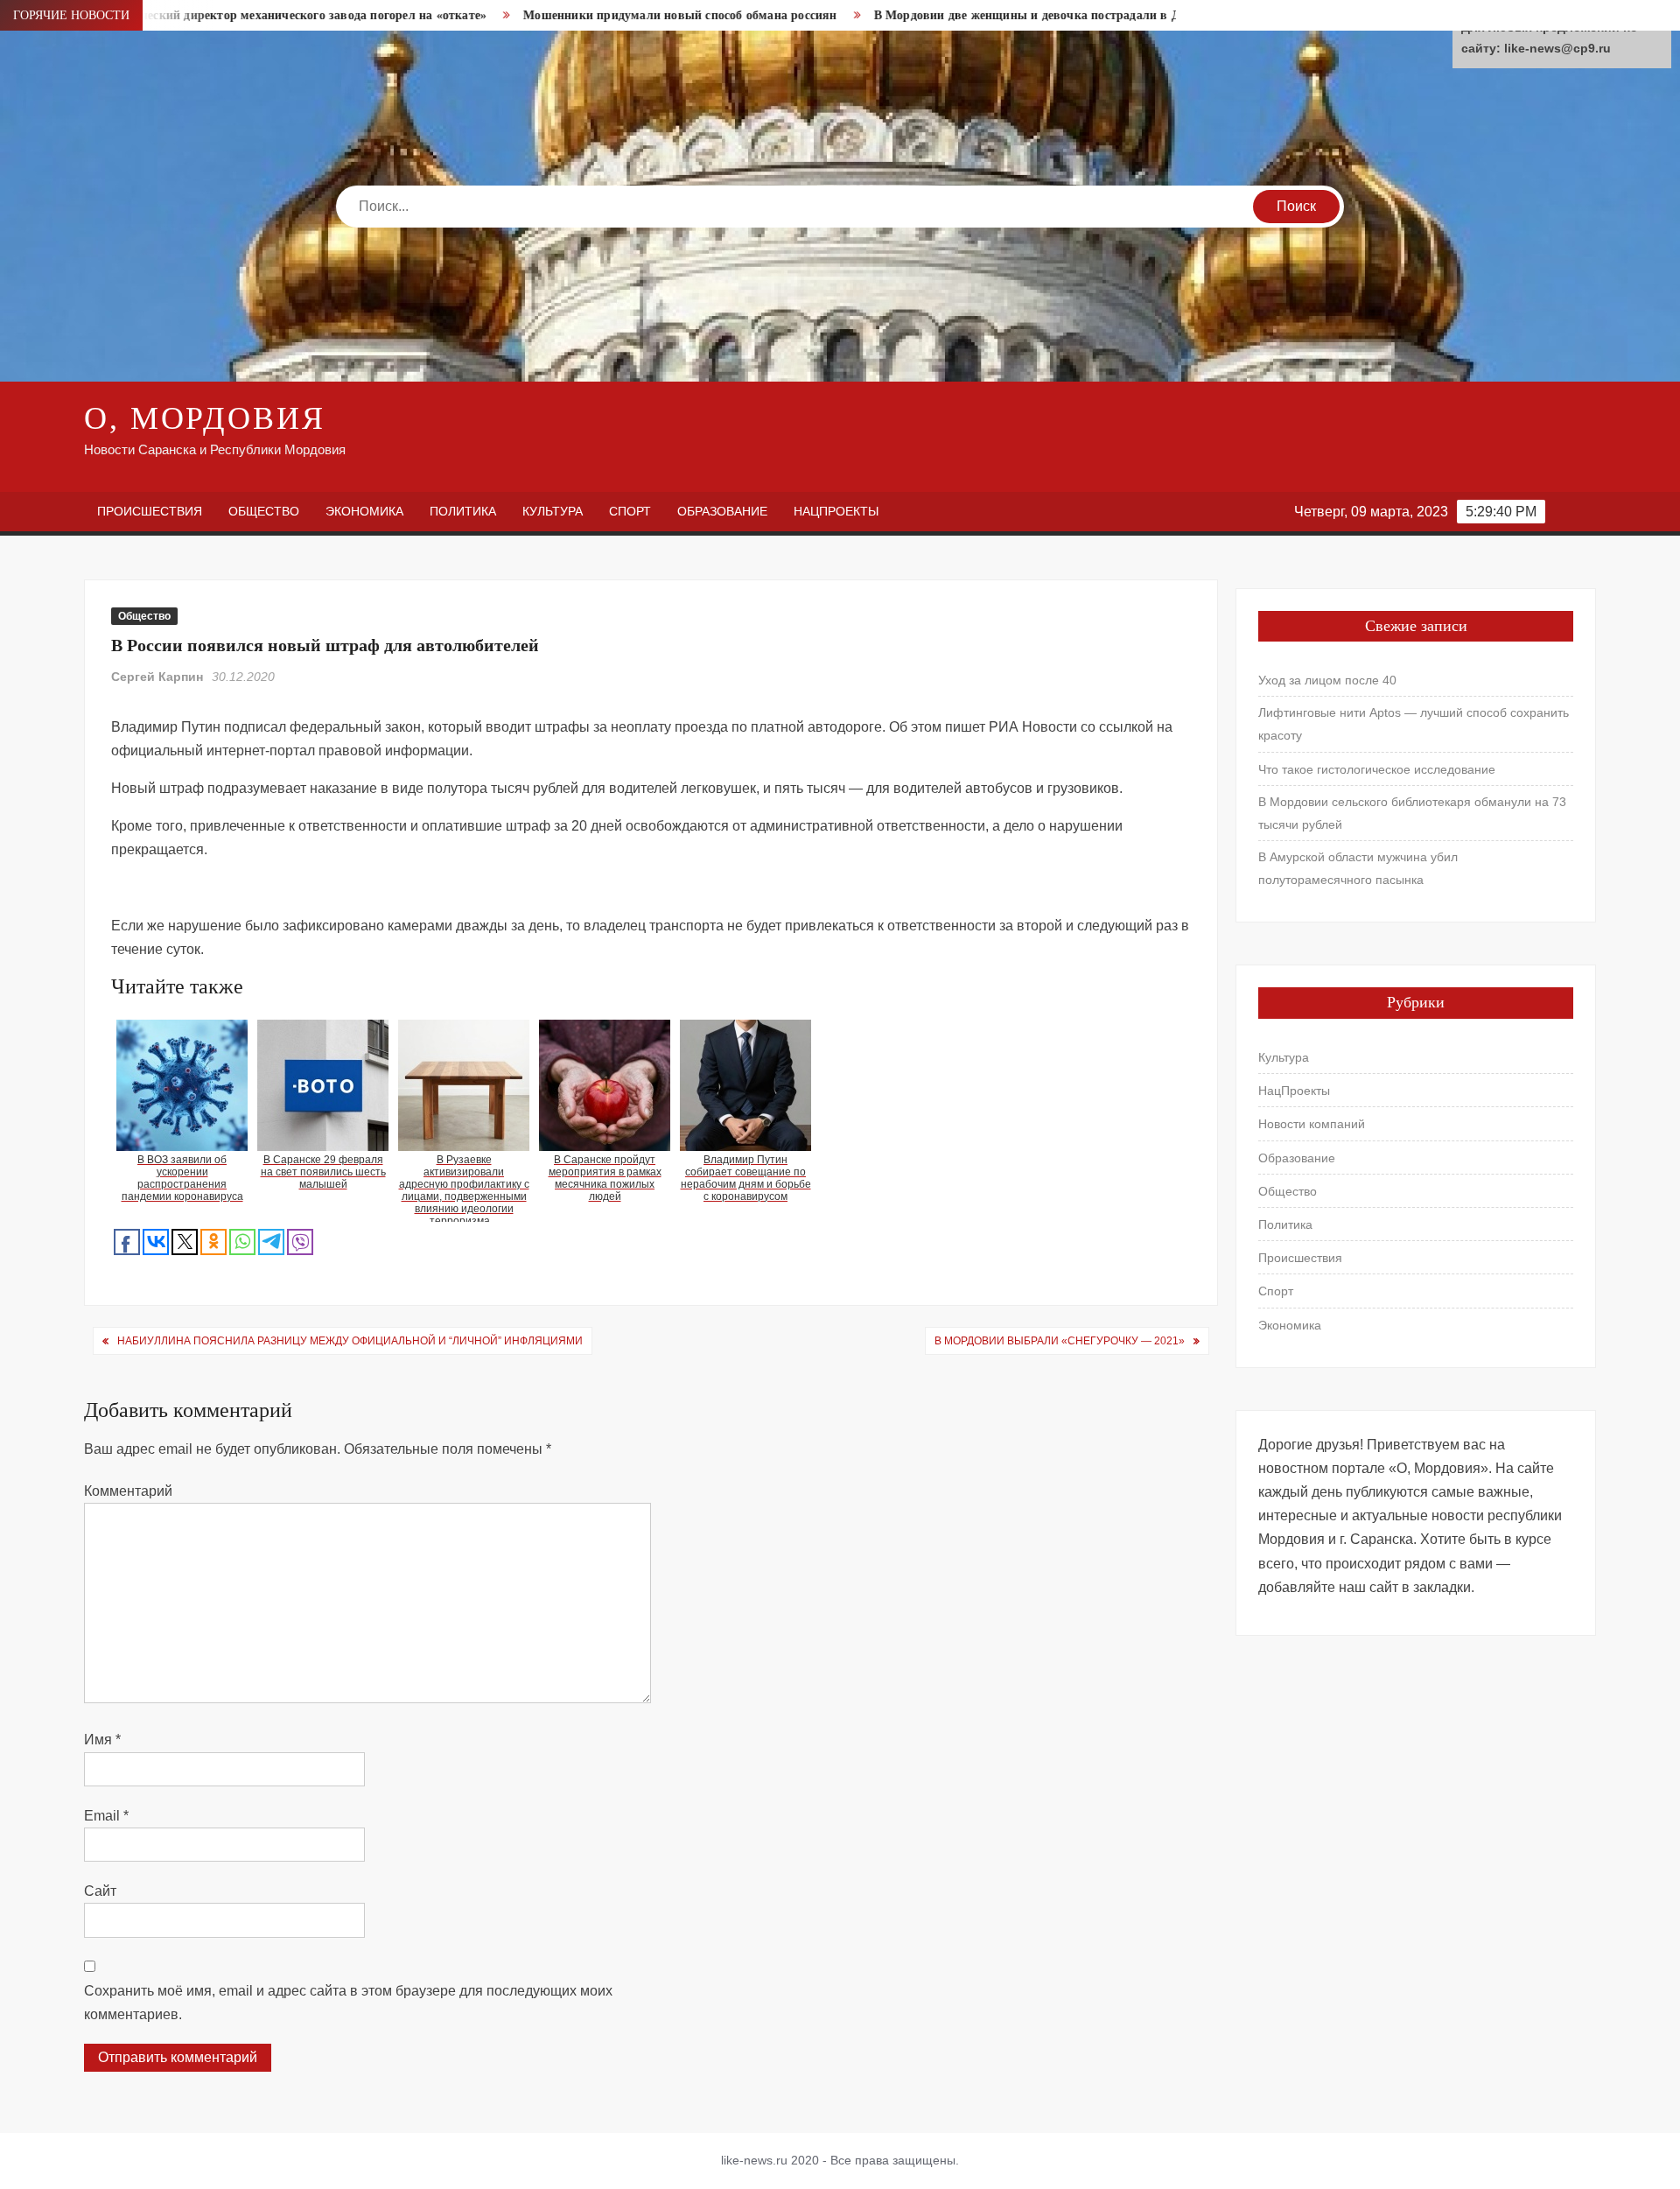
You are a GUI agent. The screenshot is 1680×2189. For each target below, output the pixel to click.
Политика (463, 511)
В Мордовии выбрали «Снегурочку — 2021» (1060, 1341)
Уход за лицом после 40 (1327, 680)
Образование (722, 511)
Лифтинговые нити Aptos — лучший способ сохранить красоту (1414, 724)
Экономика (364, 511)
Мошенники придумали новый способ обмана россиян (578, 15)
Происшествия (150, 511)
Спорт (630, 511)
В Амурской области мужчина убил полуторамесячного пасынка (1358, 868)
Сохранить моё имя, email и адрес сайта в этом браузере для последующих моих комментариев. (348, 2003)
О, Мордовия (205, 418)
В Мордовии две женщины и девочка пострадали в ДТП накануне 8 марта (987, 15)
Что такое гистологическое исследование (1377, 769)
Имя (102, 1740)
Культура (553, 511)
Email (106, 1816)
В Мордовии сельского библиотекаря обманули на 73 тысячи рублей (1412, 813)
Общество (264, 511)
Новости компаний (1312, 1124)
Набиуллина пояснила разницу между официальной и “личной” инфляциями (350, 1341)
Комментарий (128, 1491)
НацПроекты (836, 511)
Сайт (100, 1891)
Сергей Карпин (157, 677)
